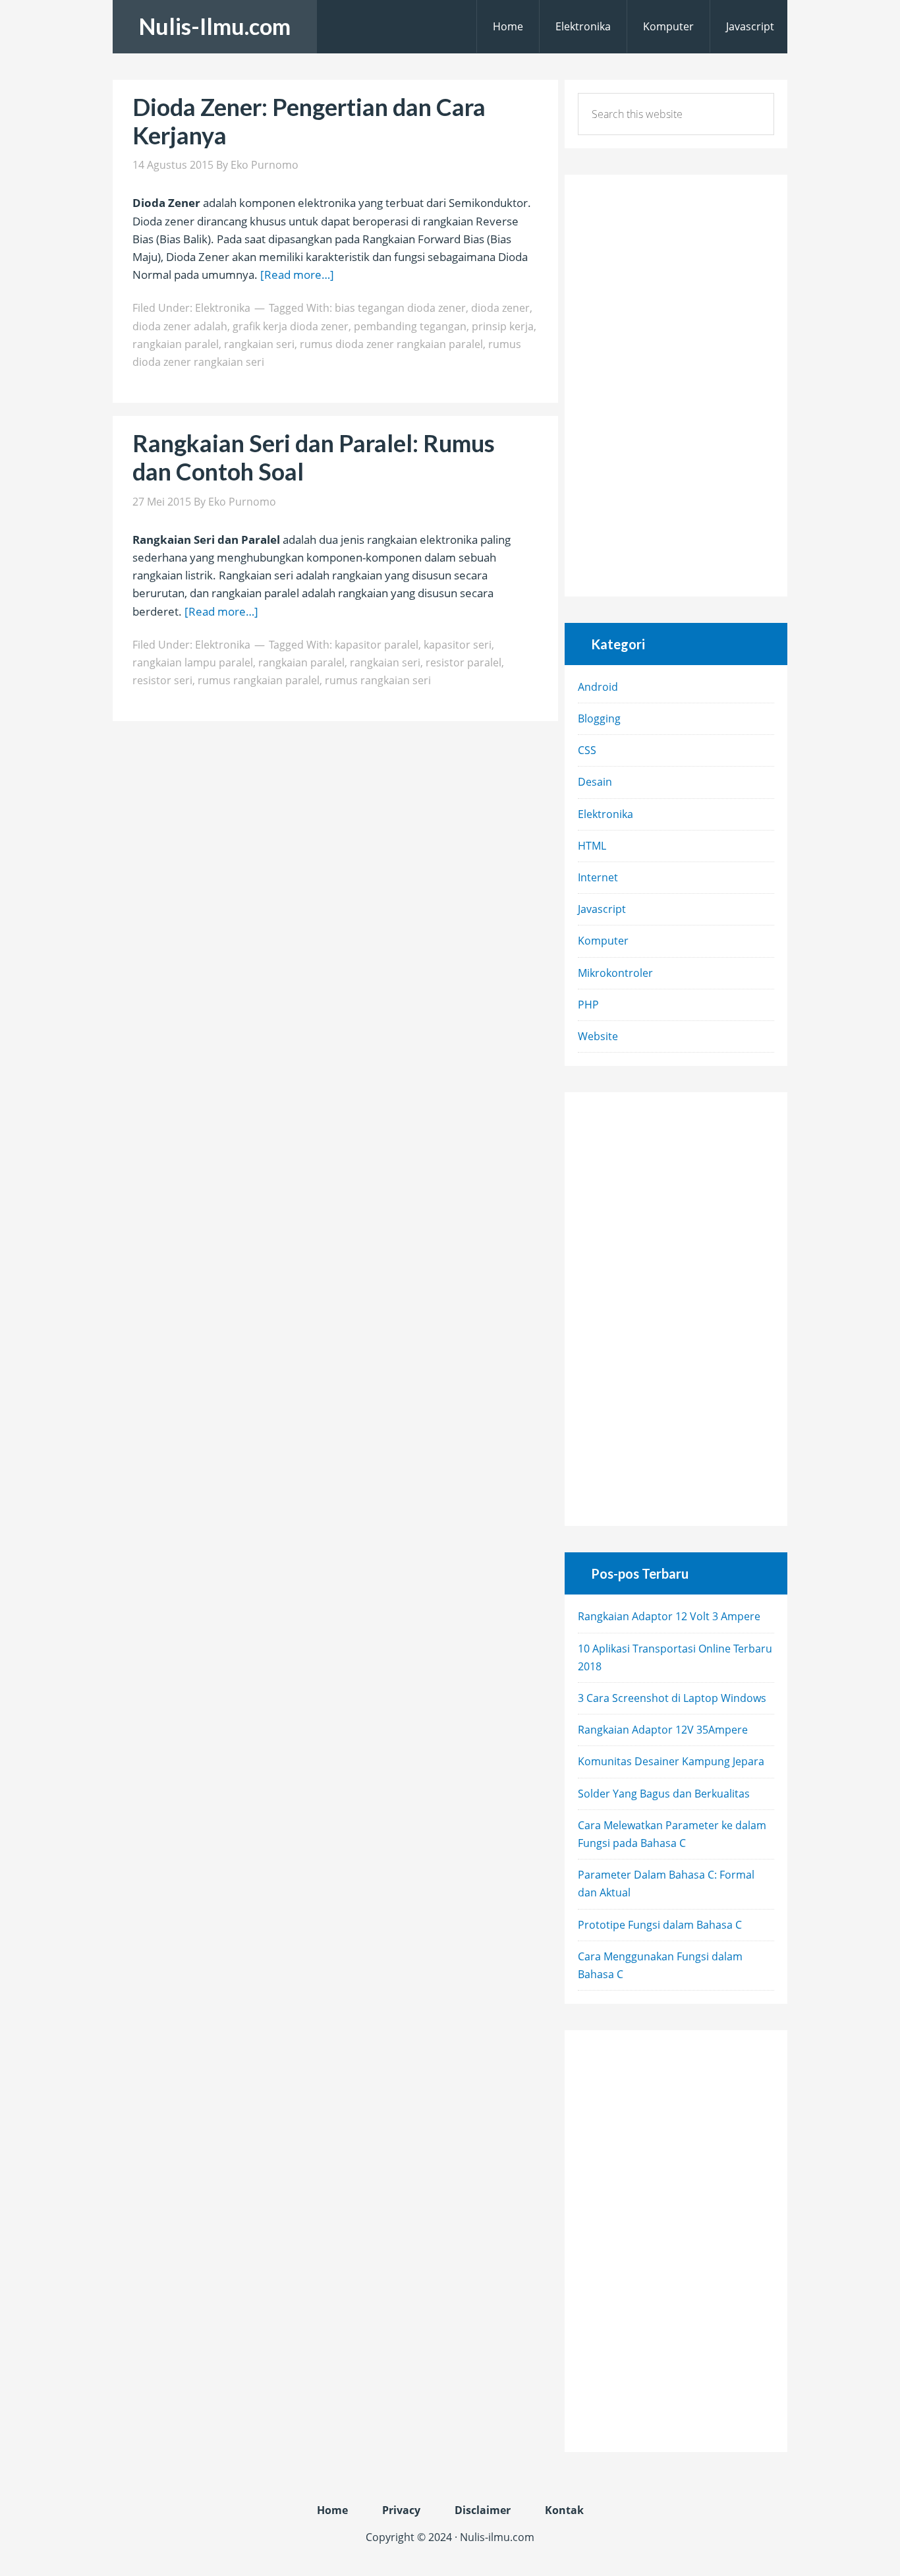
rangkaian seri (259, 344)
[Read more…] (297, 275)
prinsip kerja (503, 326)
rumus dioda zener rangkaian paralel (391, 344)
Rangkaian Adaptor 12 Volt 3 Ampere (669, 1616)
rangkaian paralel (176, 344)
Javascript (602, 909)
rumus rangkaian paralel (259, 680)
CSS (587, 750)
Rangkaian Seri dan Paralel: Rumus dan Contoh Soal (314, 457)
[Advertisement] (40, 198)
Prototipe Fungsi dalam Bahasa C (660, 1925)
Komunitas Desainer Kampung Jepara (671, 1761)
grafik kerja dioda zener (291, 326)
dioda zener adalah (180, 326)
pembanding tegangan (410, 326)
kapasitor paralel (377, 645)
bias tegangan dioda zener (400, 308)
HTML (592, 846)
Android (598, 687)
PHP (588, 1005)
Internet (598, 877)
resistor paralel (464, 662)
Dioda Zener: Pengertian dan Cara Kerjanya (309, 121)
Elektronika (223, 308)
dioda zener (500, 308)
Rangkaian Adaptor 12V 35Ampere (663, 1730)
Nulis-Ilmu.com (215, 26)
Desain (595, 782)
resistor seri (162, 680)
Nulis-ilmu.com (497, 2537)
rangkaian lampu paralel (193, 662)
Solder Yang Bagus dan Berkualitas (664, 1794)
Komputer (603, 941)
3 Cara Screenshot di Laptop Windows (672, 1698)
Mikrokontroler (615, 973)
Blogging (599, 718)
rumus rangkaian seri (378, 680)
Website (598, 1036)
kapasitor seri (458, 645)
